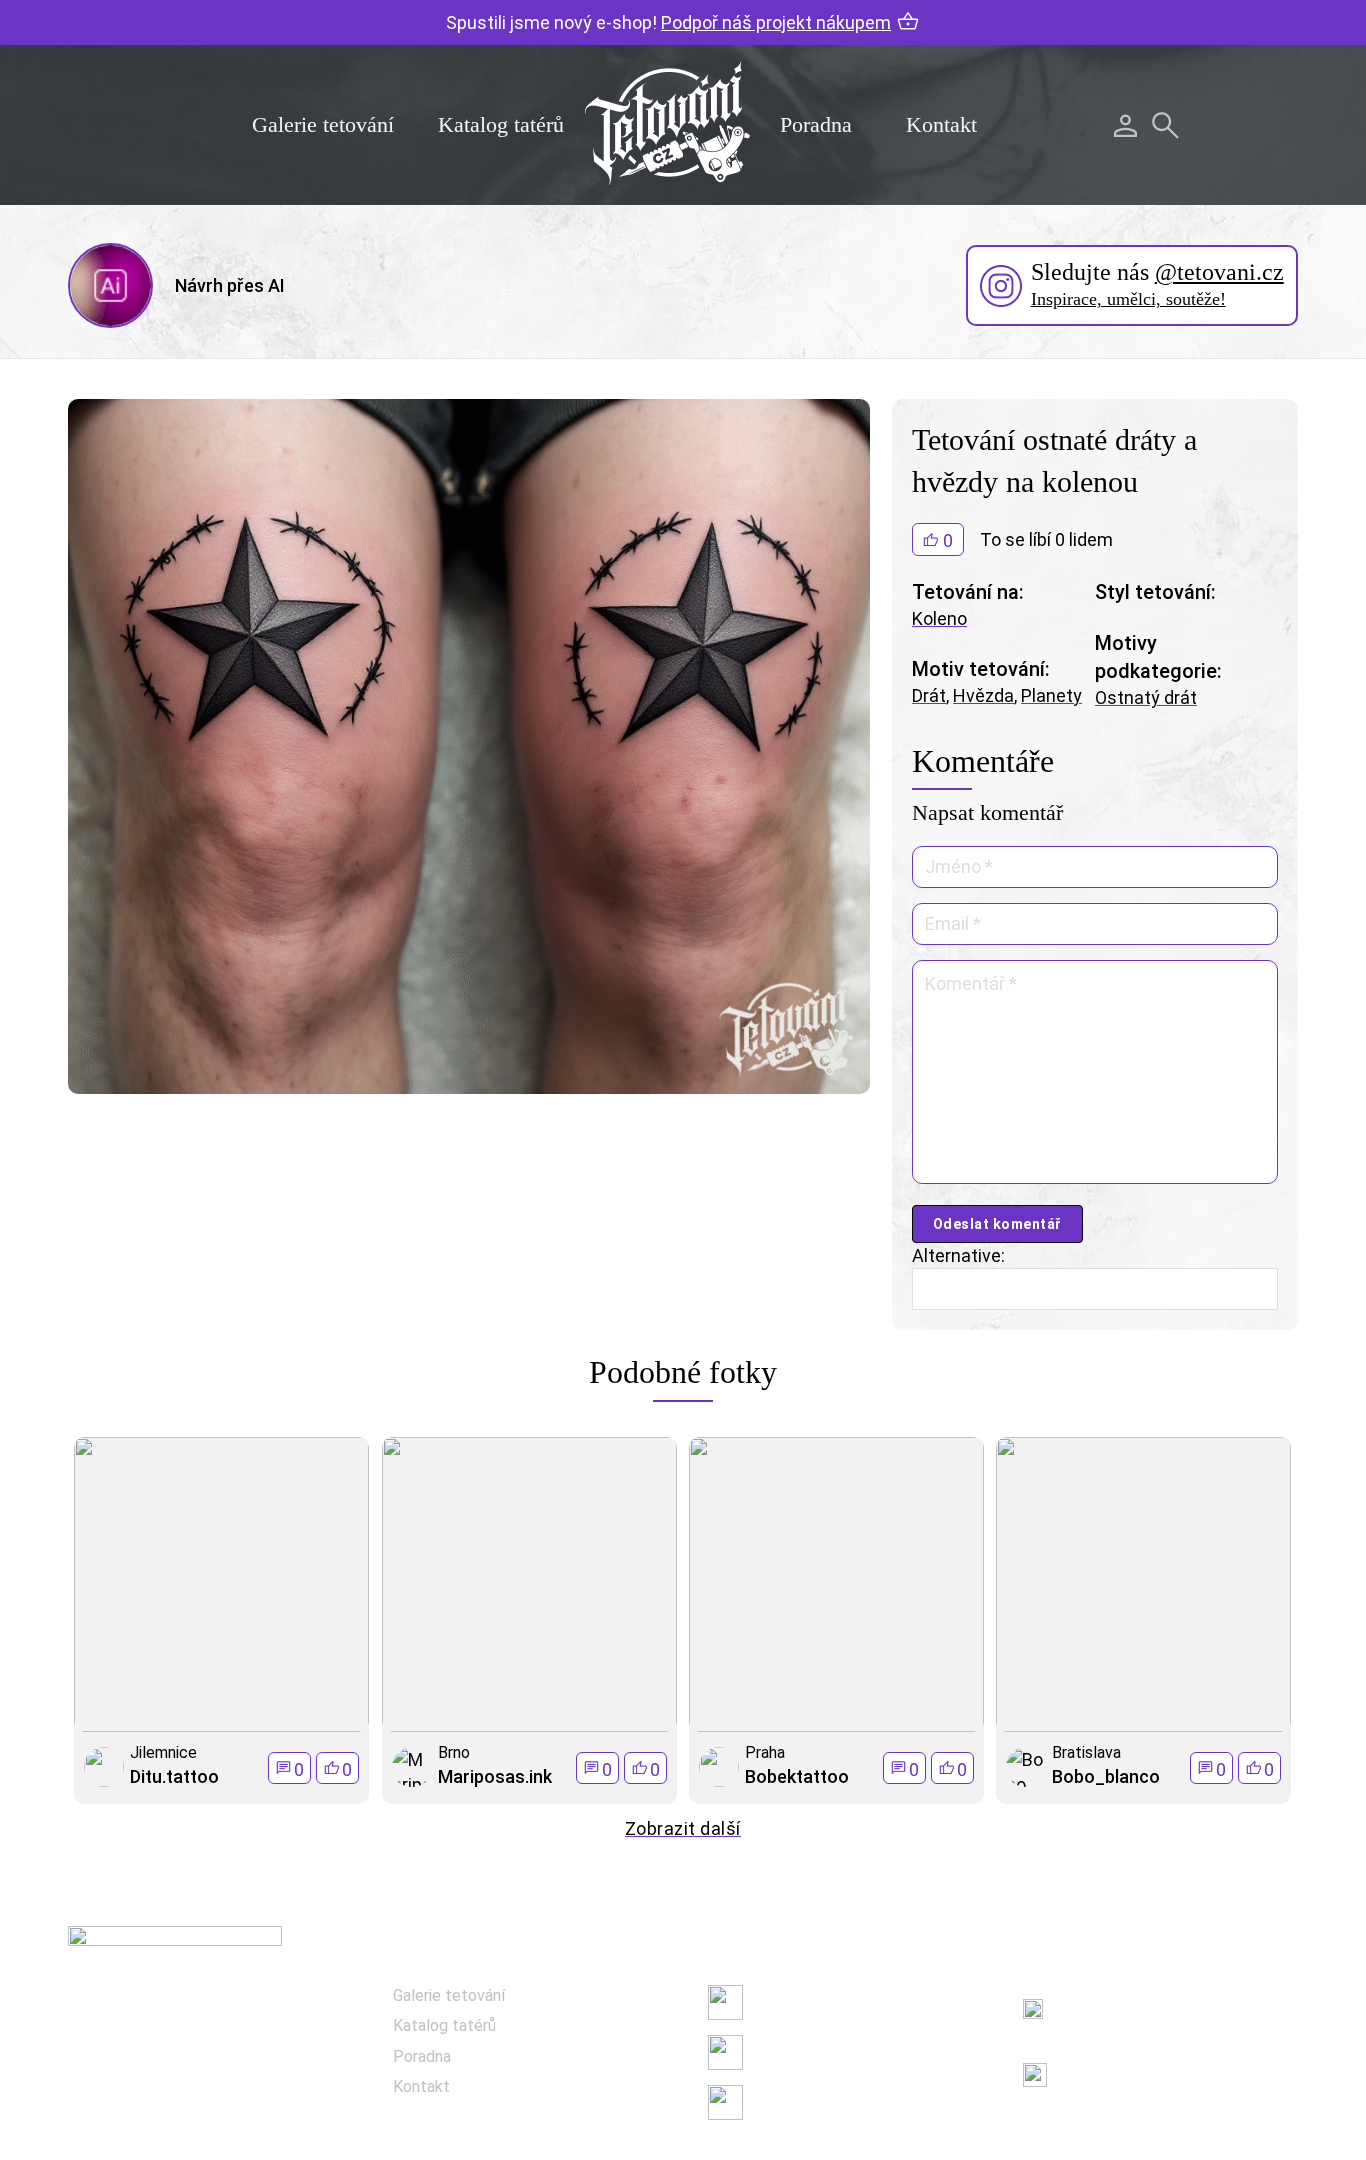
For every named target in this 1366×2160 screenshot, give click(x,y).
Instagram (789, 2051)
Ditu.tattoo (174, 1776)
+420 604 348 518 (1126, 1997)
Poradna (816, 124)
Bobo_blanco (1106, 1776)
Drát (929, 695)
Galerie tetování (323, 124)
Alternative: (958, 1255)
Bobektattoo (797, 1776)
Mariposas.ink (495, 1776)
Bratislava (1086, 1752)
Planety (1051, 695)
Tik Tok (778, 2101)
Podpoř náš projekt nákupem (776, 22)
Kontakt (941, 124)
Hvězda (983, 695)
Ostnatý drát (1146, 697)
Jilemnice (163, 1752)
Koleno (939, 618)
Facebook (787, 2001)
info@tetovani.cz (1131, 2061)
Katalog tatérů (501, 124)
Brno (454, 1752)
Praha (765, 1752)
